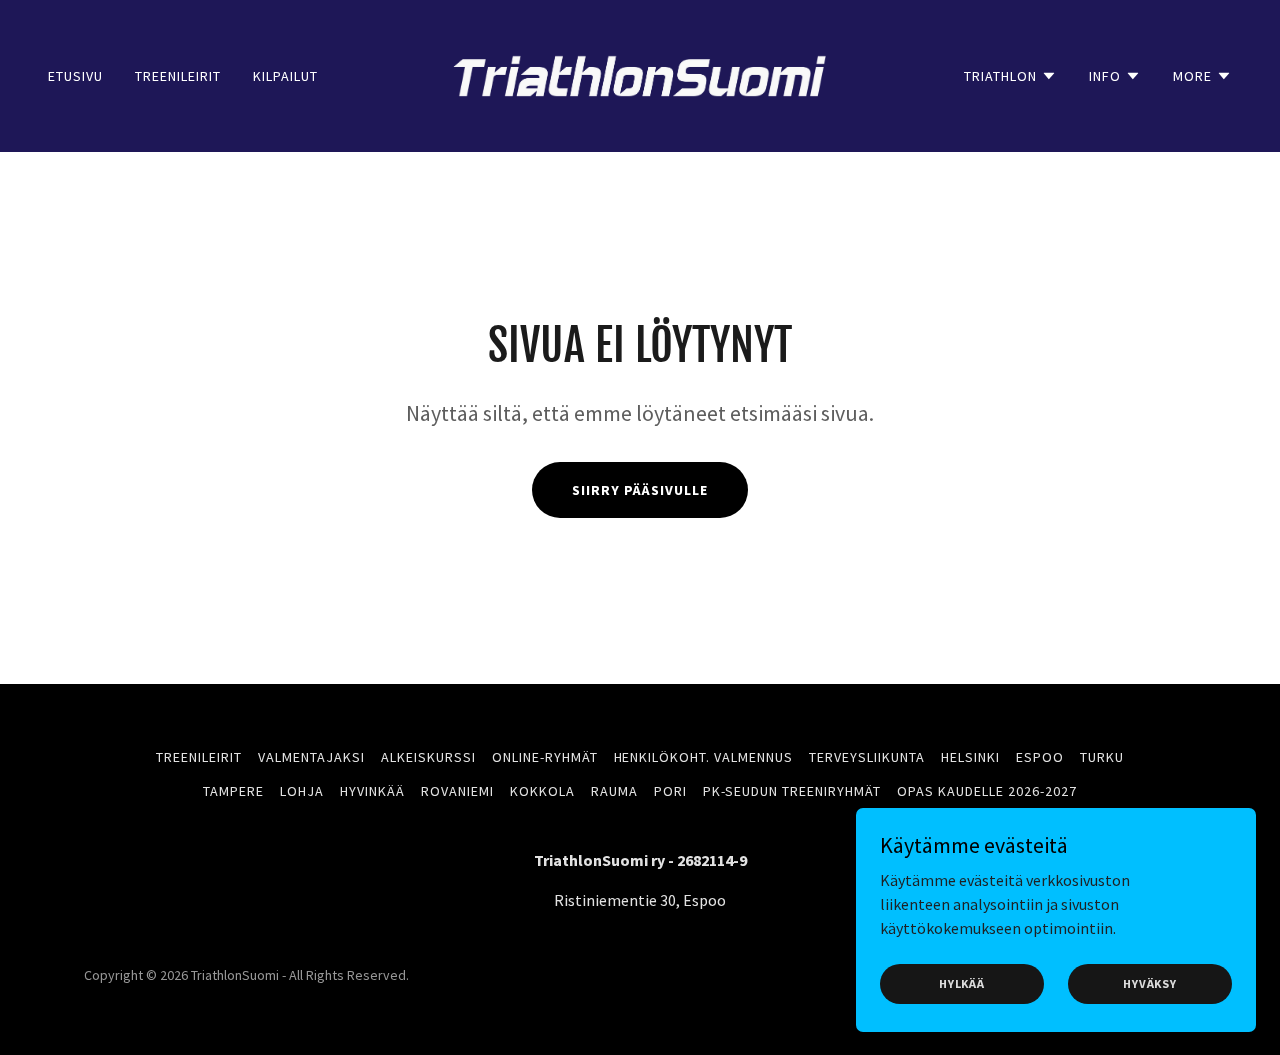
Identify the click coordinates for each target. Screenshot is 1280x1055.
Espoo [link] (1040, 757)
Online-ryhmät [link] (545, 757)
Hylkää (962, 983)
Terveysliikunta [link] (867, 757)
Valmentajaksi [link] (311, 757)
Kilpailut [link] (285, 76)
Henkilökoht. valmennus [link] (704, 757)
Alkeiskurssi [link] (428, 757)
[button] (1010, 76)
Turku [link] (1102, 757)
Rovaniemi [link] (457, 791)
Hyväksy (1150, 983)
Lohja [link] (302, 791)
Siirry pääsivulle (640, 490)
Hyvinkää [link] (372, 791)
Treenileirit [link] (178, 76)
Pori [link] (670, 791)
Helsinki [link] (970, 757)
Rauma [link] (614, 791)
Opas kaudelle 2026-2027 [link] (987, 791)
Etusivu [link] (75, 76)
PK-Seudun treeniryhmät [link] (792, 791)
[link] (640, 74)
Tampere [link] (233, 791)
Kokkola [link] (542, 791)
